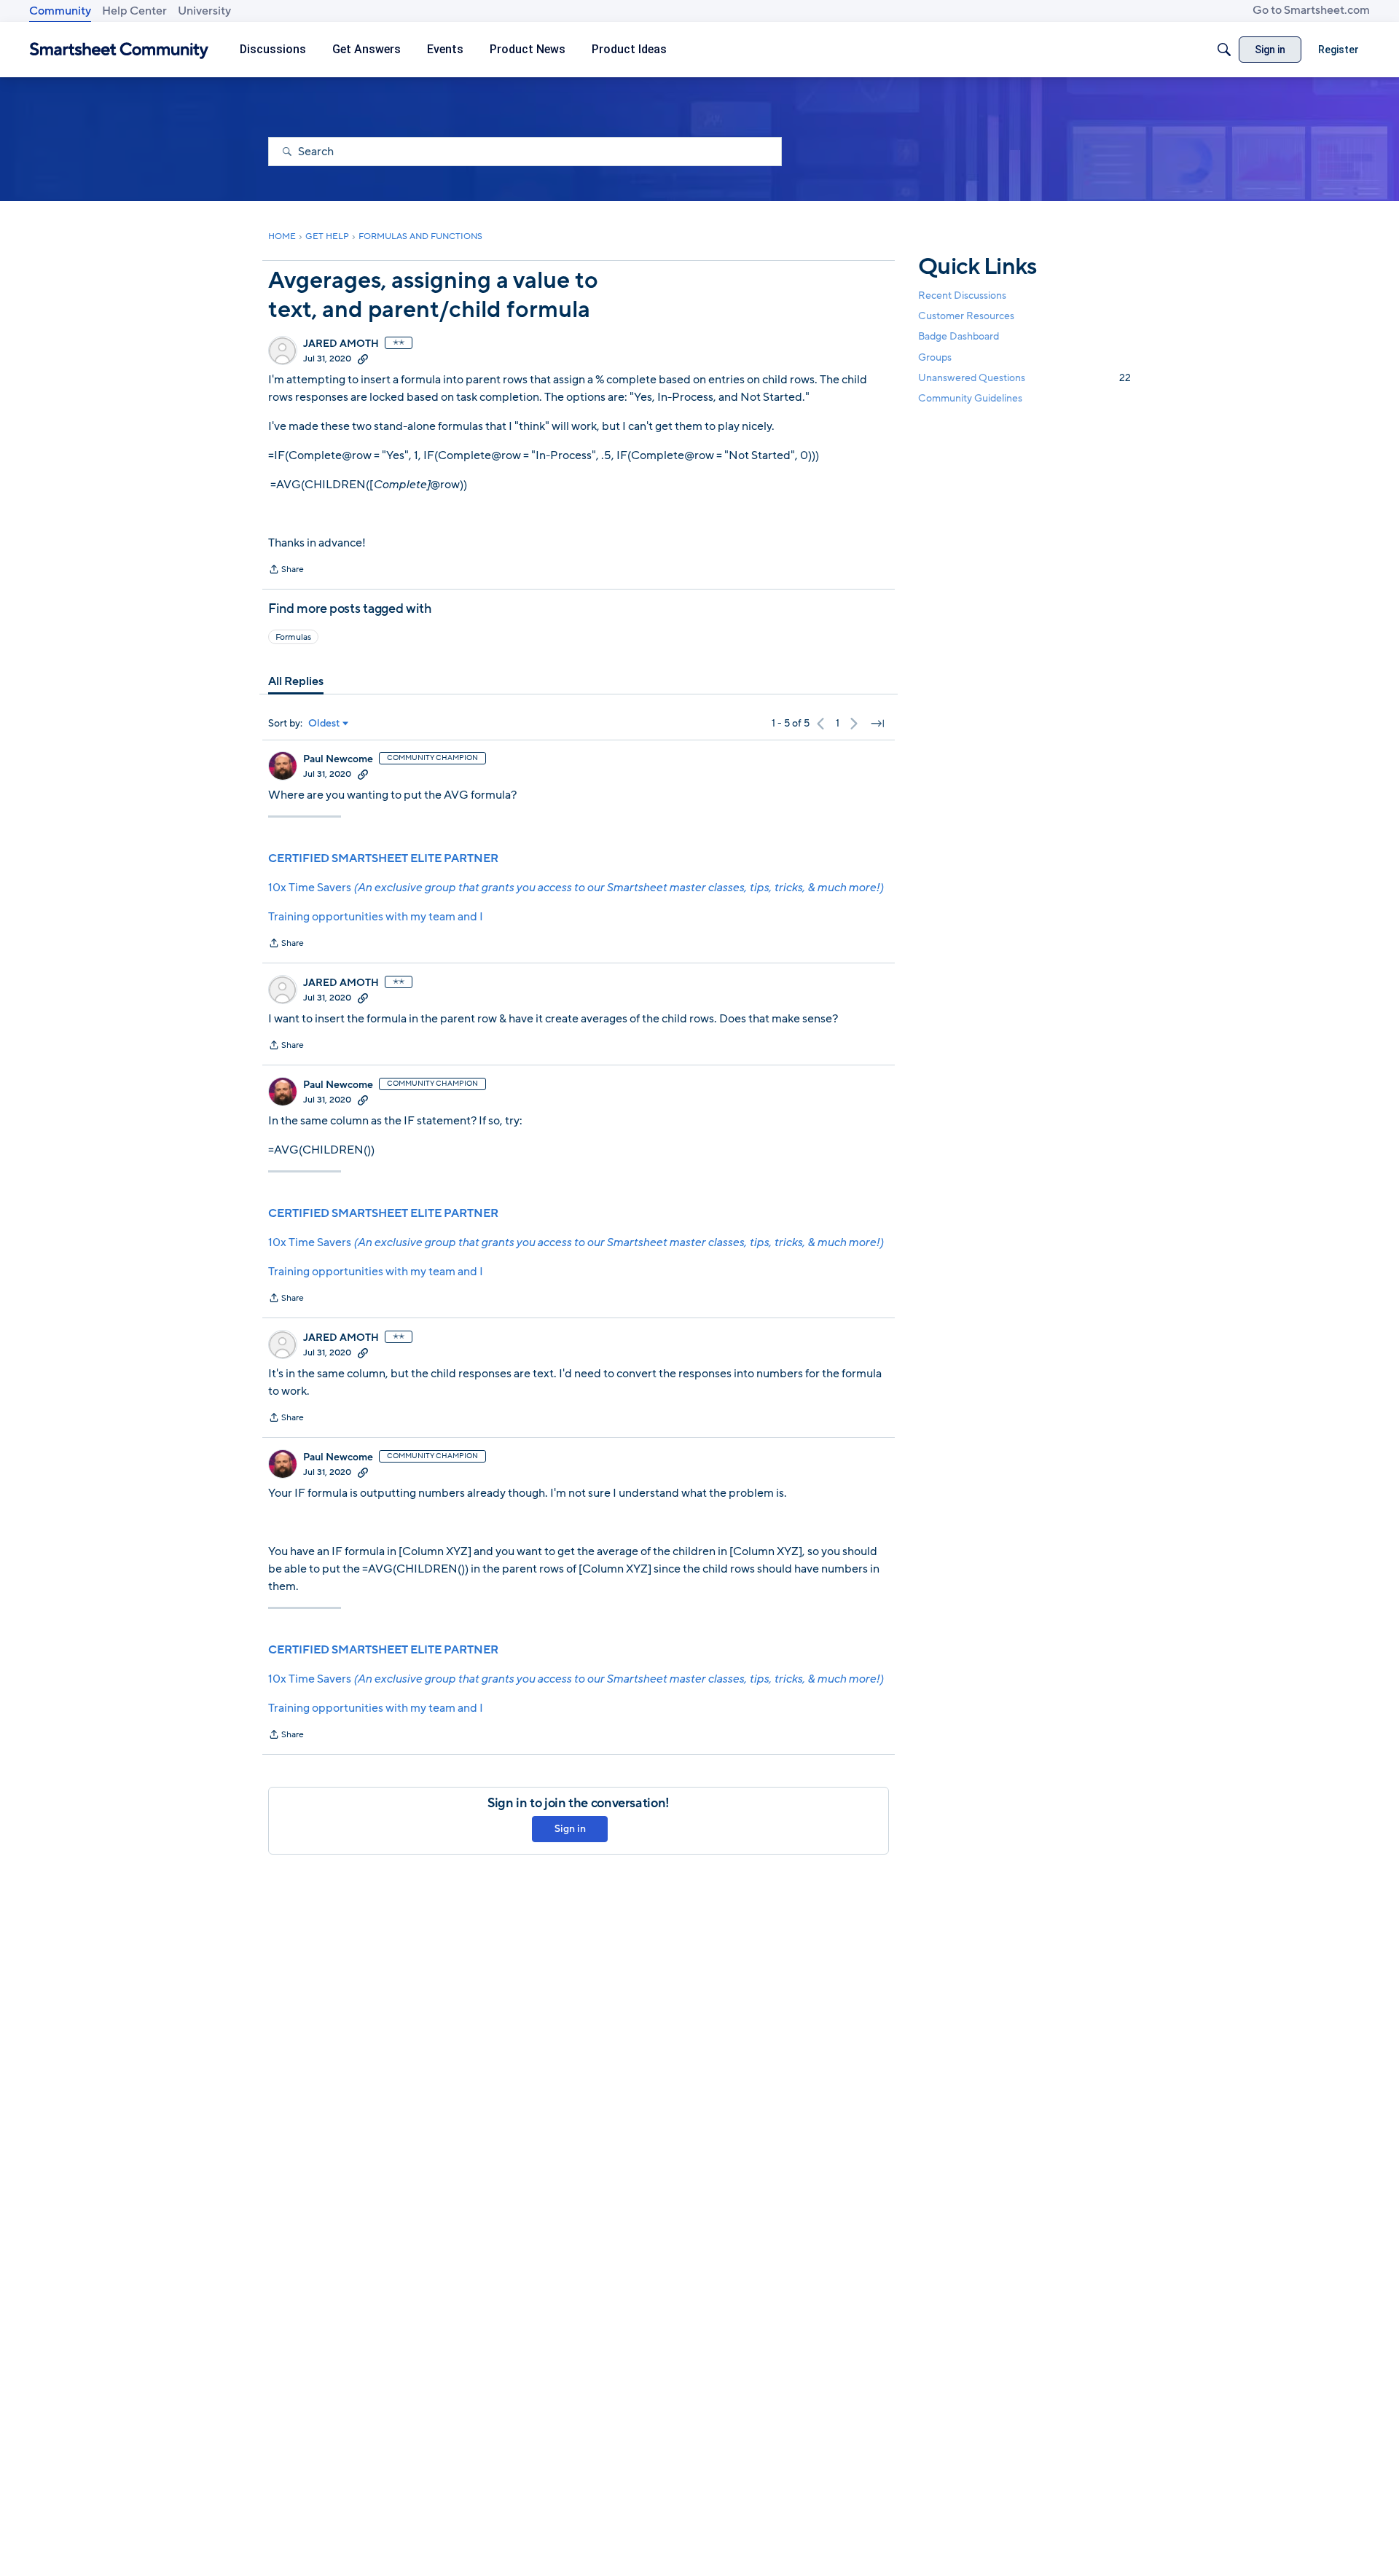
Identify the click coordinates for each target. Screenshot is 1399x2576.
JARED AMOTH (341, 344)
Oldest (324, 724)
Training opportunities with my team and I (376, 917)
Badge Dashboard (959, 336)
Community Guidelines (970, 398)
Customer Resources (966, 316)
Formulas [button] (293, 637)
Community (60, 11)
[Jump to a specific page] (877, 724)
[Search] (1224, 50)
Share (286, 571)
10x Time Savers (576, 888)
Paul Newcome (338, 759)
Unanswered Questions (1024, 378)
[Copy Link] (363, 359)
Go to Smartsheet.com (1311, 10)
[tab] (296, 681)
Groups (935, 357)
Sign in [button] (570, 1829)
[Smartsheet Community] (119, 50)
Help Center (134, 11)
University (204, 11)
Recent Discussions (962, 295)
